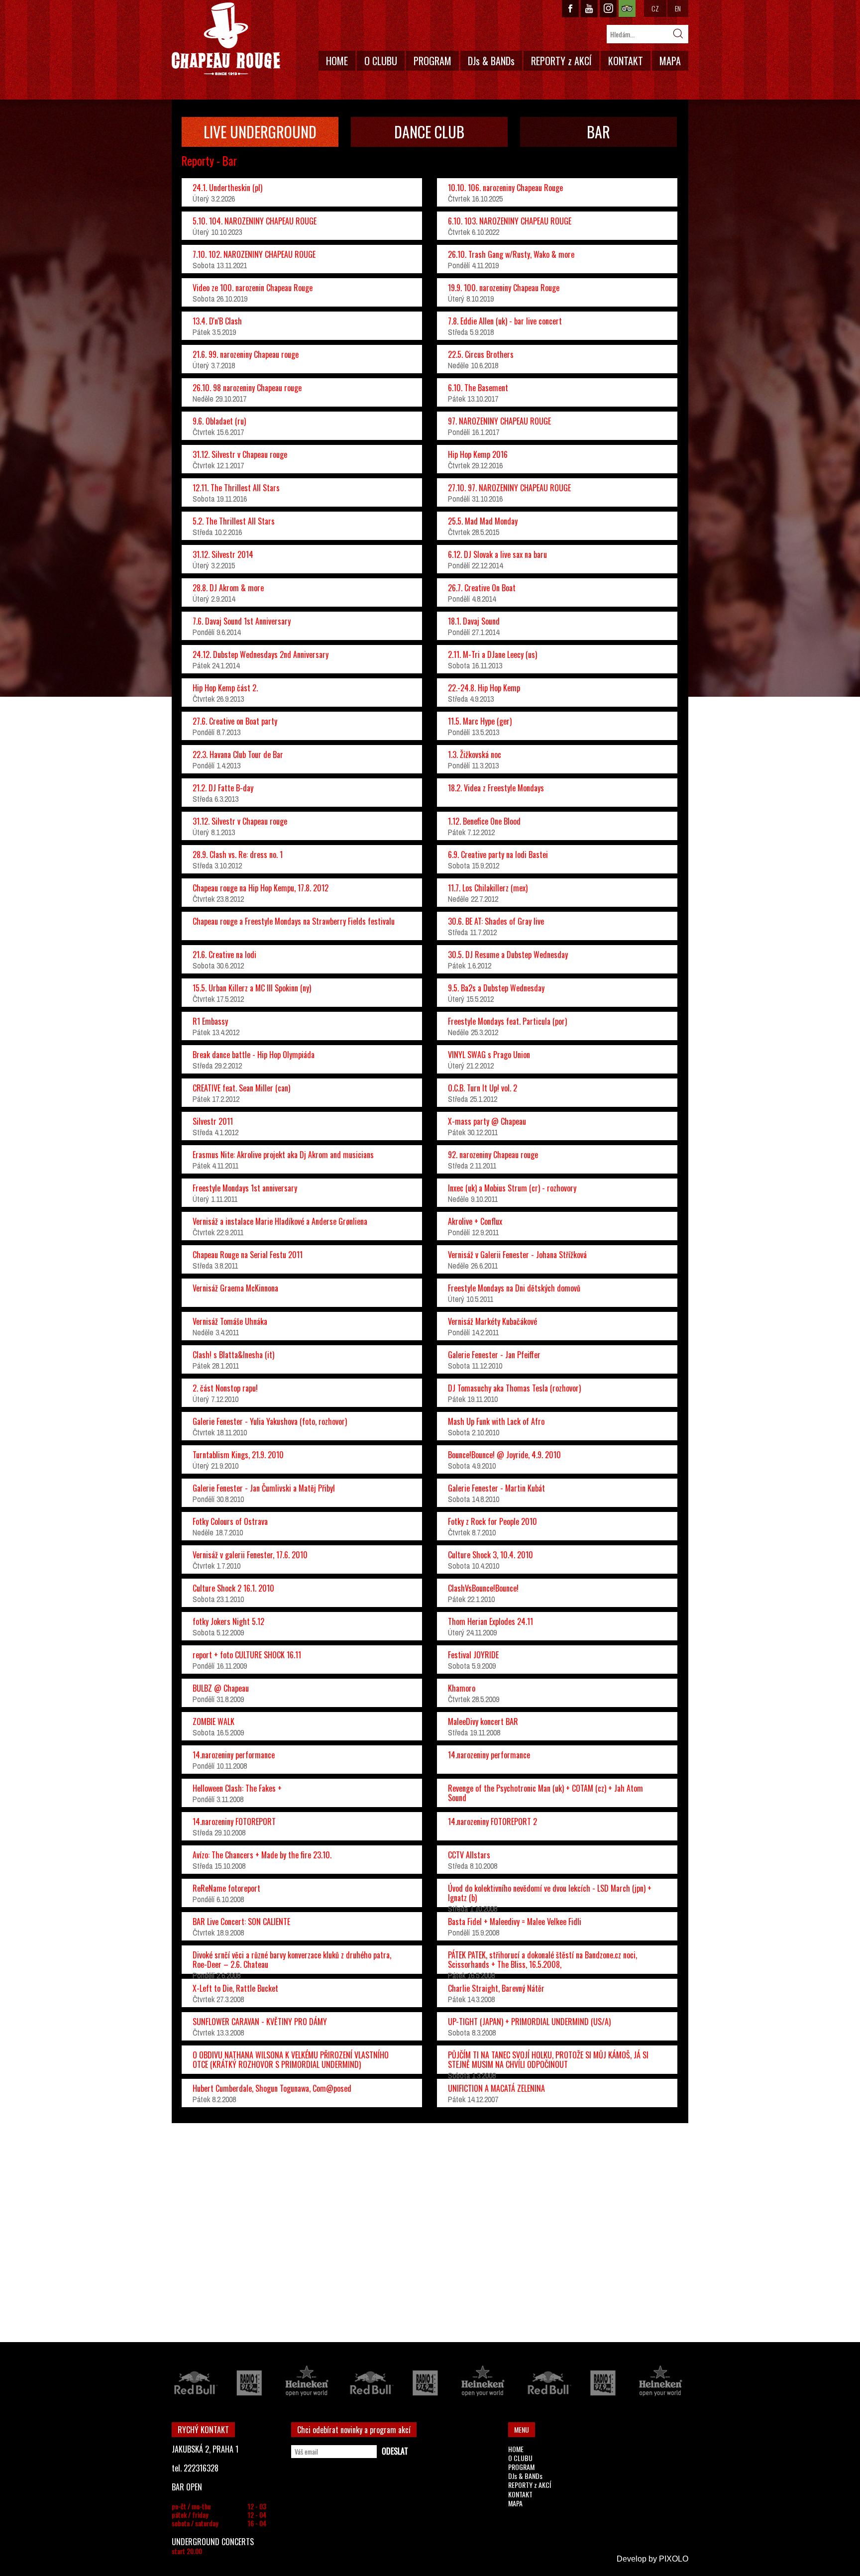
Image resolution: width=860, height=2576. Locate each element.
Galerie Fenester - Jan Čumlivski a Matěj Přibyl (264, 1488)
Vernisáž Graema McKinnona (235, 1288)
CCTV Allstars (469, 1855)
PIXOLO (674, 2559)
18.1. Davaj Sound (474, 621)
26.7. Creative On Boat (482, 588)
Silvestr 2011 (213, 1121)
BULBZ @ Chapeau (221, 1688)
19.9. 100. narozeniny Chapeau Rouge (504, 288)
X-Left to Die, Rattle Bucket (235, 1988)
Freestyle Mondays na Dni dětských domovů (514, 1288)
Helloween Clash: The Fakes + (237, 1788)
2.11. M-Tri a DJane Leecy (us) (492, 654)
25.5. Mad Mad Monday (483, 521)
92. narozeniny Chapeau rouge (493, 1155)
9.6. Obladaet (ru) (219, 421)
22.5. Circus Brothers (481, 354)
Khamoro (462, 1688)
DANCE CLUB (429, 132)
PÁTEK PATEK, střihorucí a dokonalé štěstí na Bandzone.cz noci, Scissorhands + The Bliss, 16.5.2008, (542, 1960)
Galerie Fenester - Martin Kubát (496, 1488)
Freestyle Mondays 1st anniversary (245, 1188)
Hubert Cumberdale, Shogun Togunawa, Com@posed (272, 2088)
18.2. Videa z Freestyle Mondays (496, 788)
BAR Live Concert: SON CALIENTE (241, 1922)
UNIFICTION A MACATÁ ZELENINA (496, 2088)
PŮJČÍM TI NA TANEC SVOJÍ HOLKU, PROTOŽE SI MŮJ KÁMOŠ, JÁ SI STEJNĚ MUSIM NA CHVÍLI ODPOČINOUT (548, 2060)
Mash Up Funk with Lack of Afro (496, 1421)
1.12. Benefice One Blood (484, 821)
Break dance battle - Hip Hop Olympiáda (254, 1055)
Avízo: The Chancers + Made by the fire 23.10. (262, 1855)
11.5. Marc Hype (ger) (480, 721)
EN (678, 8)
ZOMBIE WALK (214, 1721)
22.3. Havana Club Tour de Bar (238, 754)
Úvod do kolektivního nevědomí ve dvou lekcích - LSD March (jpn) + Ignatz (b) (550, 1893)
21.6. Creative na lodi (224, 955)
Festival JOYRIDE (473, 1655)
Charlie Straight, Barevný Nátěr (496, 1988)
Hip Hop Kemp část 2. (225, 688)
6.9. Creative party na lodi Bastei (498, 855)
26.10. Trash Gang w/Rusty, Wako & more (511, 254)
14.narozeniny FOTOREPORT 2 (492, 1822)
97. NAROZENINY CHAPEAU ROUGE (499, 421)
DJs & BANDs (491, 61)
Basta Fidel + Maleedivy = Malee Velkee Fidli (515, 1922)
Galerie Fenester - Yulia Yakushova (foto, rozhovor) (270, 1421)
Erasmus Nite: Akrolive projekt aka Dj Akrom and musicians (283, 1155)
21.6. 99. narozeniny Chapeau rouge (246, 354)
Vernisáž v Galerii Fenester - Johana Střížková (517, 1255)
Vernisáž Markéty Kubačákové (492, 1321)
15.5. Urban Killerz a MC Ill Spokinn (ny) (252, 988)
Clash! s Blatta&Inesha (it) (233, 1355)
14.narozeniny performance (234, 1755)
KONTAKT (626, 61)
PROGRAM (432, 61)
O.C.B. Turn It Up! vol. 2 (483, 1088)
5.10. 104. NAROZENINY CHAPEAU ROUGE (255, 221)
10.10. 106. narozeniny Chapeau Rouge (505, 188)
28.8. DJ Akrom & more (228, 588)
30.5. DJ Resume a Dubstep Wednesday (508, 955)
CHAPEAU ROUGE (226, 39)
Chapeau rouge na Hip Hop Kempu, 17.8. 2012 (261, 888)
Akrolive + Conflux (475, 1221)
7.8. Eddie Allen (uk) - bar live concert (505, 321)
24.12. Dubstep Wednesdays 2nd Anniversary (261, 654)
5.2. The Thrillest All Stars (234, 521)
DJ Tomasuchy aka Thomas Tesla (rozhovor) (514, 1388)
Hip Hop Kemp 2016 (478, 454)
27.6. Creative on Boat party (235, 721)
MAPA (670, 61)
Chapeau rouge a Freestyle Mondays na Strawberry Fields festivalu (294, 921)
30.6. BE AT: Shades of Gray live (496, 921)
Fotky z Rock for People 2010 (492, 1521)
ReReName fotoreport (226, 1888)
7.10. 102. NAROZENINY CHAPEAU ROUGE (254, 254)
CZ (655, 8)
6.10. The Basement (478, 388)
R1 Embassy (210, 1021)
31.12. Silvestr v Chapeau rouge (240, 454)
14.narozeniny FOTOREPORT (234, 1822)
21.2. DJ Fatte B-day (223, 788)
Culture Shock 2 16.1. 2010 (233, 1588)
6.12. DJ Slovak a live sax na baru (497, 554)
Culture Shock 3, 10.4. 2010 (490, 1555)
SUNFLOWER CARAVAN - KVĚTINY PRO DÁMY (260, 2022)
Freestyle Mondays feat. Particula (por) (507, 1021)
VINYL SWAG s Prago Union (489, 1055)
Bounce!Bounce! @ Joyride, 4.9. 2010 (504, 1455)
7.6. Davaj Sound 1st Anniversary (242, 621)
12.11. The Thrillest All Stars (236, 488)
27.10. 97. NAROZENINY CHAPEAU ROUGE (509, 488)
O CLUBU (381, 61)
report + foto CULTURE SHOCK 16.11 (247, 1655)
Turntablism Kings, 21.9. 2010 (238, 1455)
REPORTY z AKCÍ (561, 61)
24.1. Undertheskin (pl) (227, 188)
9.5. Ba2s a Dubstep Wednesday (496, 988)
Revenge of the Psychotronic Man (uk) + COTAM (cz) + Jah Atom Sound (545, 1793)
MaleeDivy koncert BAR (483, 1721)
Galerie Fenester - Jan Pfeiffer (494, 1355)
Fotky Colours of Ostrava (230, 1521)
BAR (598, 132)
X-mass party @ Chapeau (487, 1121)
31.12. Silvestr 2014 (223, 554)
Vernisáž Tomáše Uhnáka (230, 1321)
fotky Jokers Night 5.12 (228, 1621)
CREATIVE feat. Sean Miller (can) (241, 1088)
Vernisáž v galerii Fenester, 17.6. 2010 (250, 1555)
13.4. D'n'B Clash (217, 321)
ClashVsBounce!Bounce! (483, 1588)
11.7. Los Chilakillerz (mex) (488, 888)
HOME (337, 61)
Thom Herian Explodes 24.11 (490, 1621)
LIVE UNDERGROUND (260, 132)
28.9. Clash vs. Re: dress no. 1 (238, 855)
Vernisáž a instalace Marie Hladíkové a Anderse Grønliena (280, 1221)
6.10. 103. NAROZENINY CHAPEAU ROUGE (510, 221)
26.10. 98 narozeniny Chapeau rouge (247, 388)
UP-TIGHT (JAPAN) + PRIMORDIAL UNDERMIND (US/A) (529, 2022)
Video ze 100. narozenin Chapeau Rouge (253, 288)
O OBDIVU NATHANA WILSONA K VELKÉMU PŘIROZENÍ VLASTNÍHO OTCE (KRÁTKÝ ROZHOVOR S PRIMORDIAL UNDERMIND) (291, 2060)
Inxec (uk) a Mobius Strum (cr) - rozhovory (512, 1188)
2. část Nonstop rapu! (225, 1388)
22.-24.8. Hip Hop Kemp (484, 688)
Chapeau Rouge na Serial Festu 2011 (248, 1255)
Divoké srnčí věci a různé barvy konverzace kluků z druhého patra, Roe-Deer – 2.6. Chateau (292, 1960)
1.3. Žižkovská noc (475, 754)
